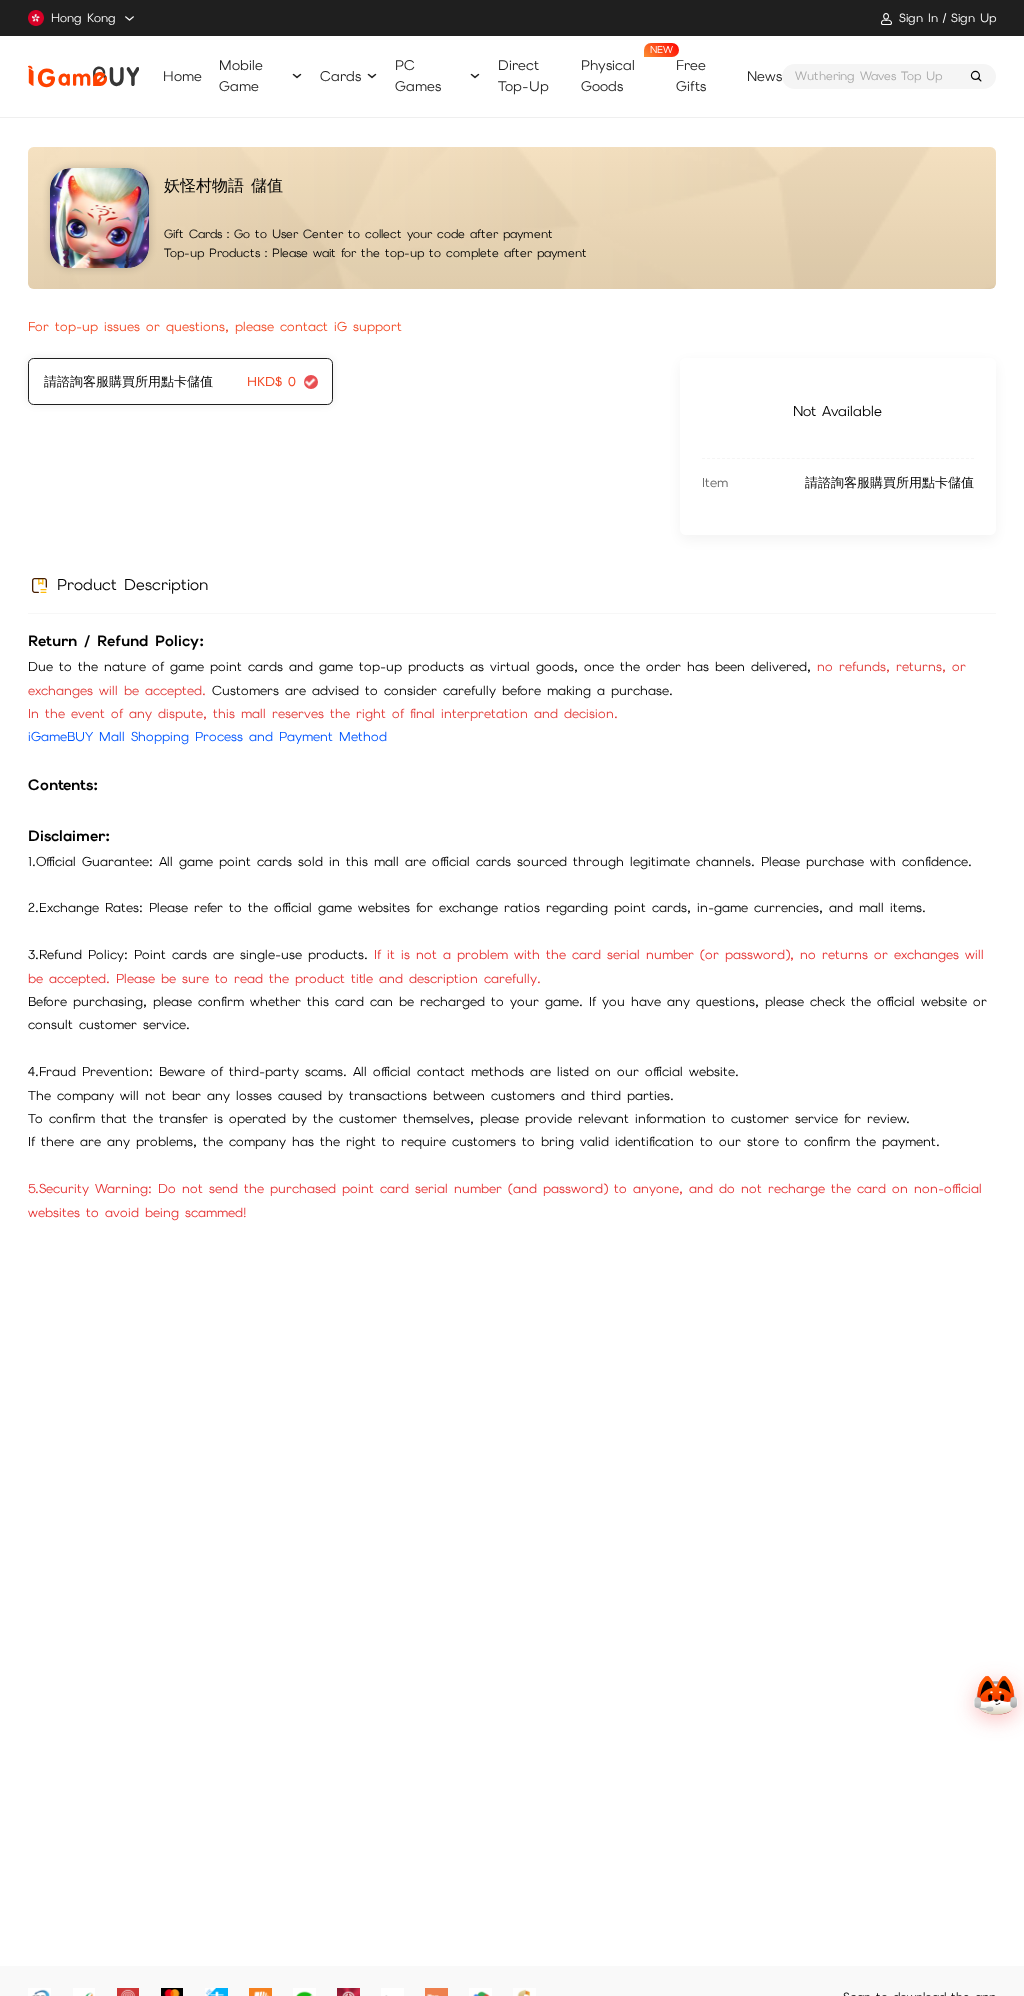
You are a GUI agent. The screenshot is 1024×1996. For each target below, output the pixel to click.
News (764, 76)
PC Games (418, 75)
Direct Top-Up (523, 75)
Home (182, 76)
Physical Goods (608, 75)
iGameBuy (83, 76)
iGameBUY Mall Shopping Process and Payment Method (207, 736)
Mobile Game (241, 75)
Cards (340, 76)
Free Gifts (691, 75)
